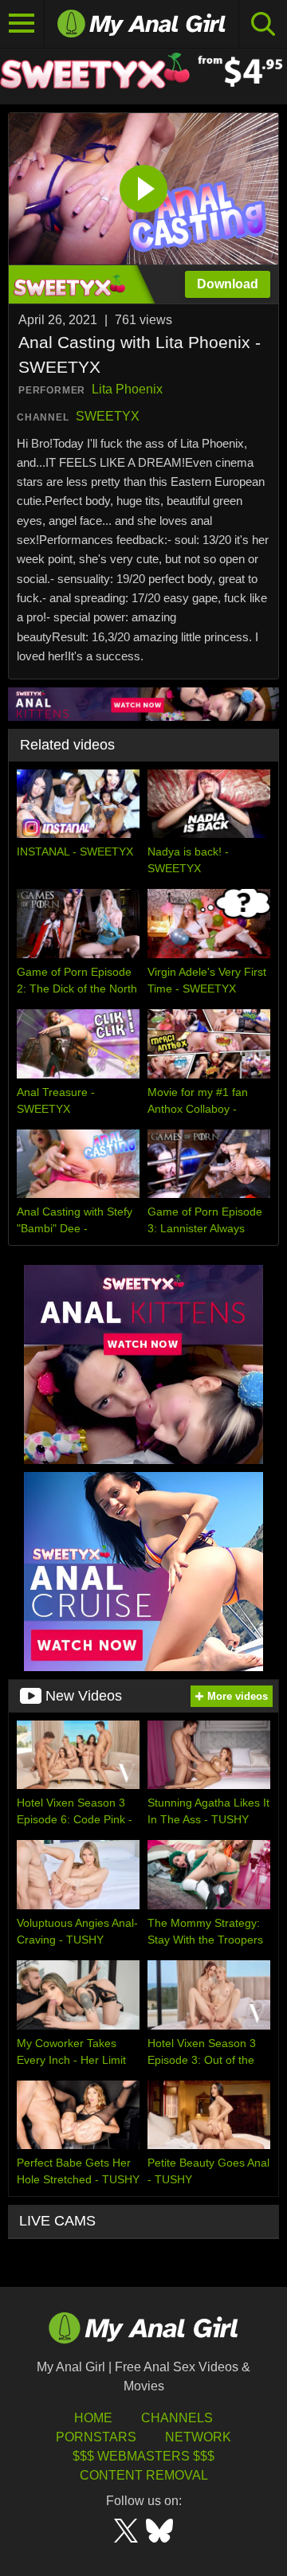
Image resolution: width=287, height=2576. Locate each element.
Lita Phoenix (127, 389)
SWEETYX (108, 416)
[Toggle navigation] (22, 24)
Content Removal (144, 2475)
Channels (177, 2418)
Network (198, 2437)
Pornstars (96, 2437)
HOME (93, 2418)
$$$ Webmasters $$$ (143, 2456)
